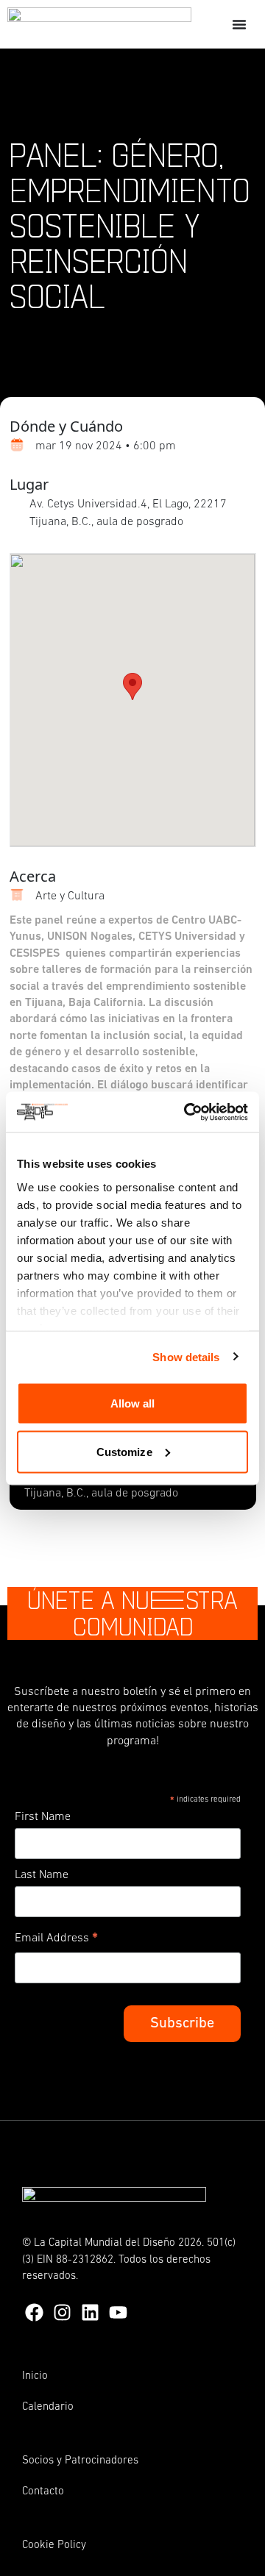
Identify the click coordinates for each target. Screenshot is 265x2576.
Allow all (133, 1403)
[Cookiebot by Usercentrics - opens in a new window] (187, 1112)
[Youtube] (118, 2312)
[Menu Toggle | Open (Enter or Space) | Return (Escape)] (239, 24)
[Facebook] (34, 2312)
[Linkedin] (90, 2312)
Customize (124, 1451)
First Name (43, 1817)
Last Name (42, 1875)
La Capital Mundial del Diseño (105, 2243)
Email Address (56, 1941)
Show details (186, 1356)
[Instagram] (62, 2312)
